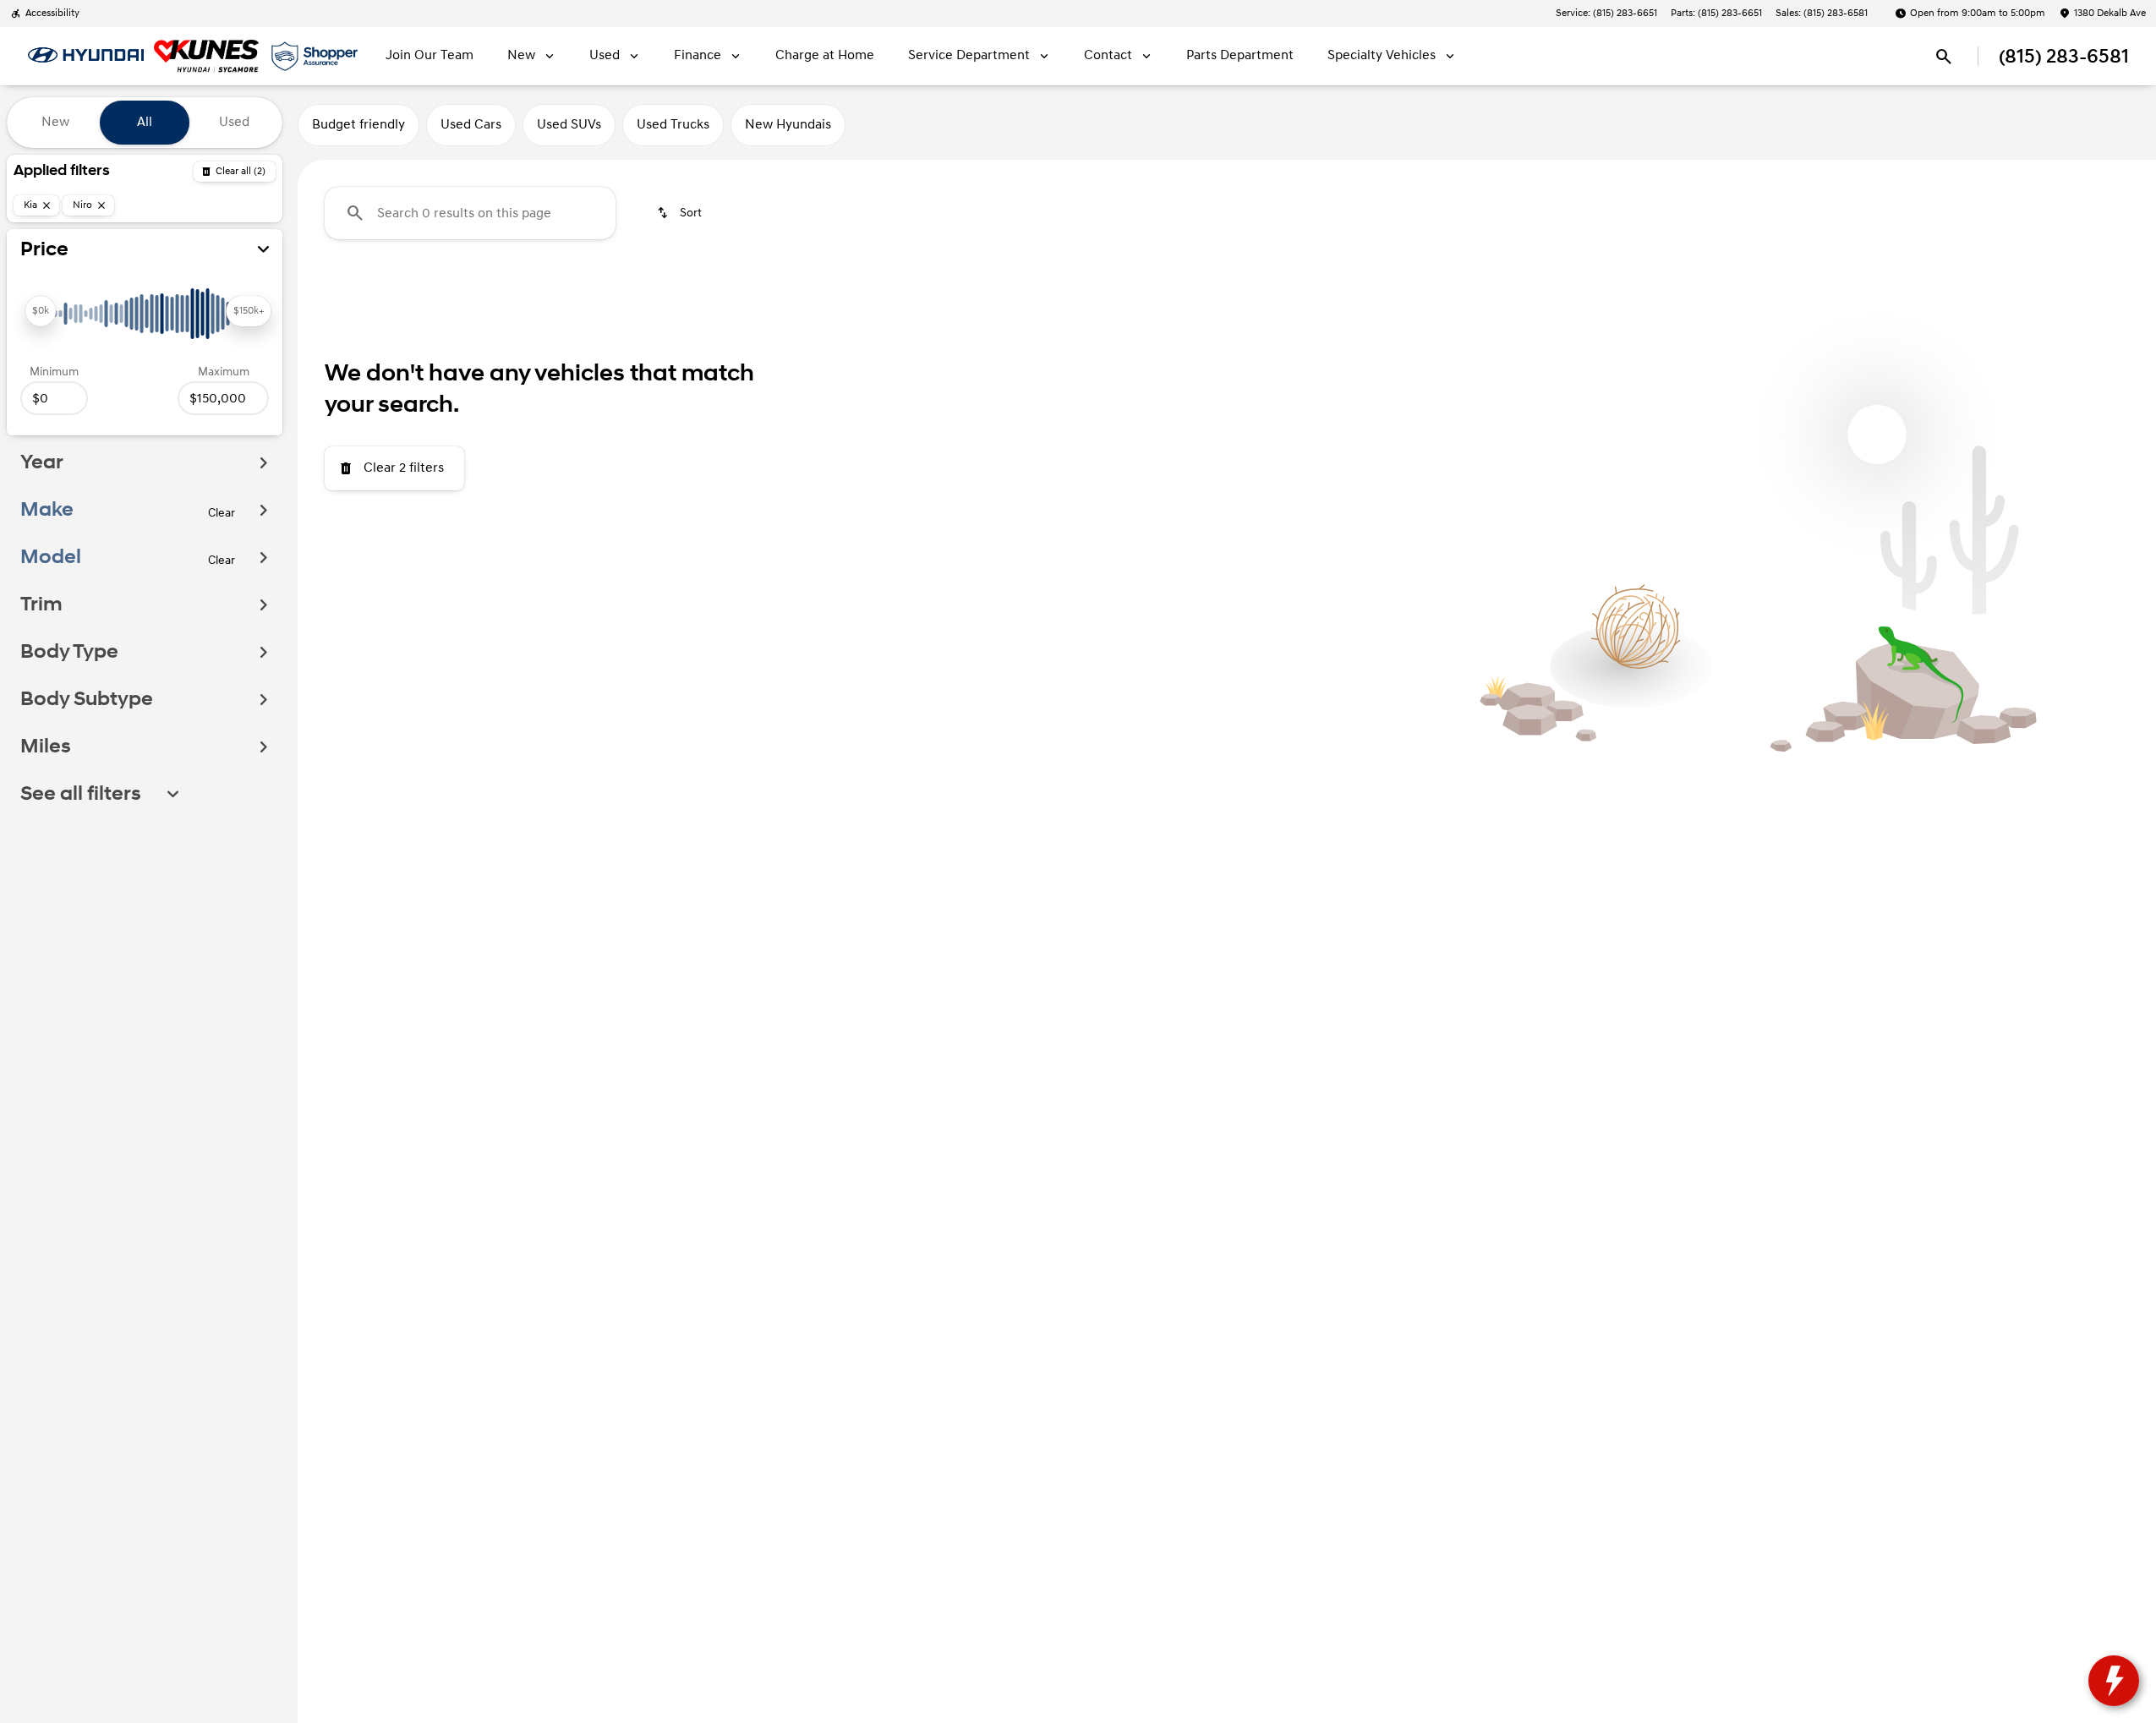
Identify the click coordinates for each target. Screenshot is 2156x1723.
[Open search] (1944, 57)
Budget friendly (358, 125)
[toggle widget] (2114, 1681)
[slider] (41, 311)
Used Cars (471, 125)
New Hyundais (788, 125)
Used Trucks (673, 125)
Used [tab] (234, 122)
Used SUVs (569, 125)
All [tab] (145, 122)
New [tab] (55, 122)
